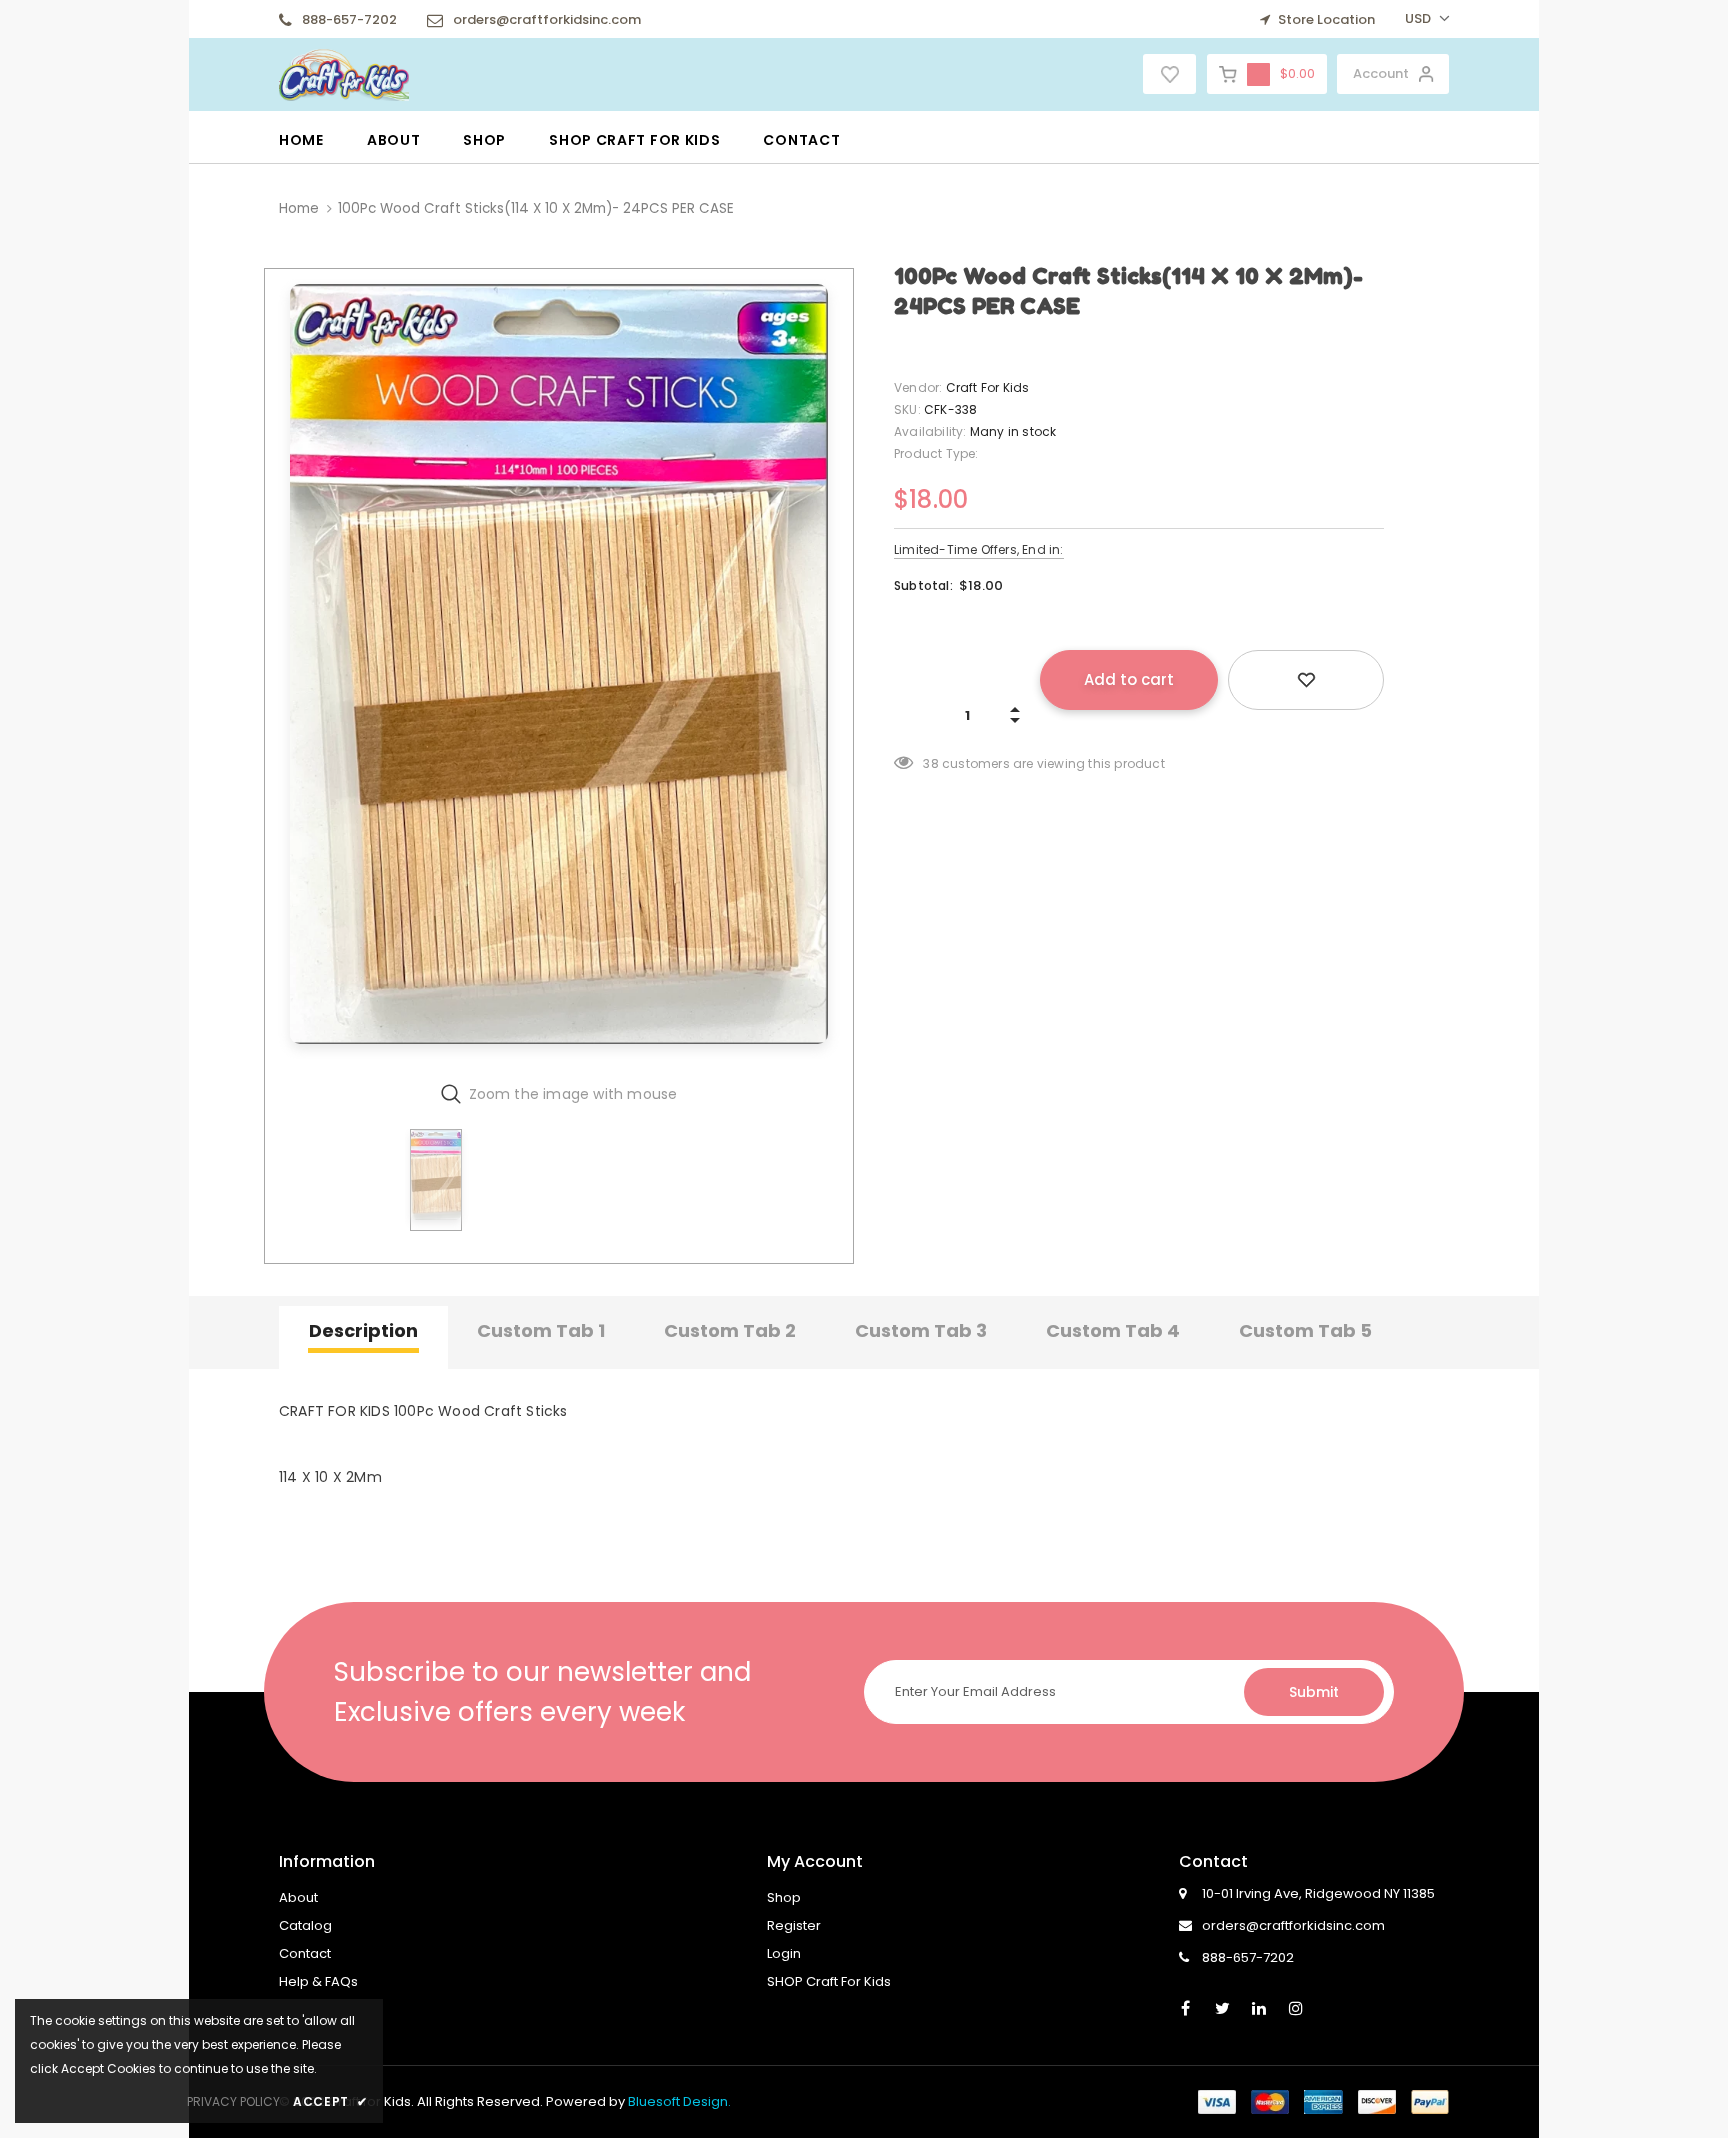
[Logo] (344, 73)
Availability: (930, 431)
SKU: (907, 409)
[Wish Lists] (1306, 680)
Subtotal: (923, 585)
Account (1381, 73)
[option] (559, 669)
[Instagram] (1296, 2007)
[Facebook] (1185, 2007)
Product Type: (936, 453)
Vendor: (918, 387)
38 (930, 763)
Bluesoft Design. (679, 2101)
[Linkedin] (1259, 2007)
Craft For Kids (988, 387)
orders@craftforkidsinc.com (547, 19)
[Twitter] (1222, 2007)
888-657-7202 (349, 19)
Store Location (1325, 19)
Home (299, 208)
